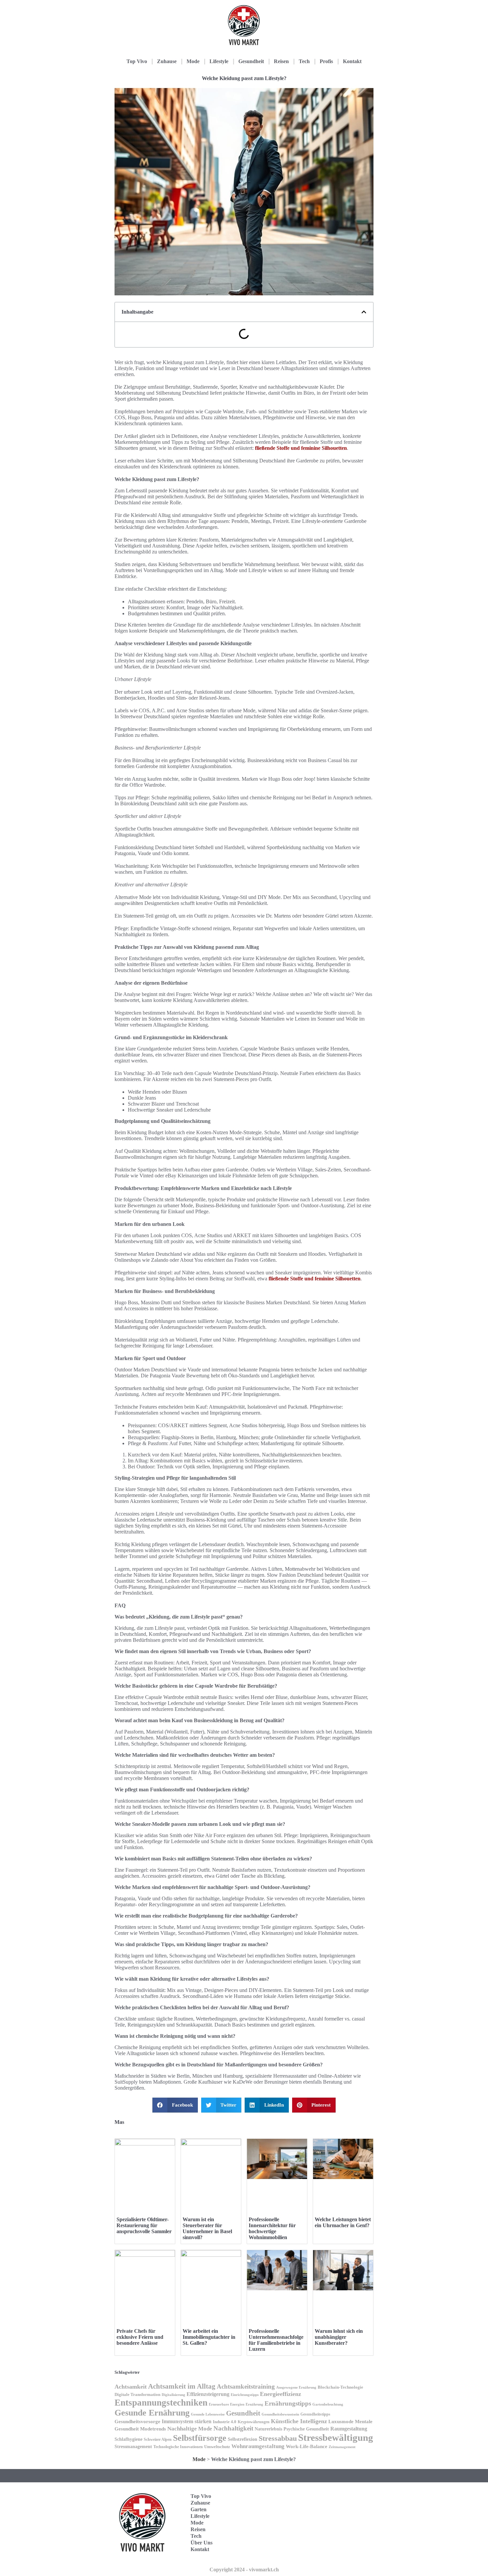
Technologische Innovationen (178, 2447)
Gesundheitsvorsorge (137, 2421)
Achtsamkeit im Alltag (182, 2386)
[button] (364, 312)
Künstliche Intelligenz (299, 2421)
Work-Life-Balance (307, 2446)
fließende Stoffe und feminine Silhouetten (301, 448)
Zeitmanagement (342, 2447)
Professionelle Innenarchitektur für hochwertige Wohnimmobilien (272, 2228)
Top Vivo (137, 61)
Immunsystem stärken (187, 2421)
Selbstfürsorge (200, 2438)
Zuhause (167, 61)
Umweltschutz (217, 2447)
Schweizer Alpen (158, 2439)
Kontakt (352, 61)
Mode (193, 61)
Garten (199, 2509)
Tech (304, 61)
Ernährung (254, 2404)
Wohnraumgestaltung (258, 2446)
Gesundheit (251, 61)
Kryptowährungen (254, 2422)
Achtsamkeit (131, 2387)
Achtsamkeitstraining (246, 2386)
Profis (326, 61)
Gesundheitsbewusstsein (280, 2414)
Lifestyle (219, 61)
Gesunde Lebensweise (208, 2414)
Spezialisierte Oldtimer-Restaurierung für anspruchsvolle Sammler (144, 2225)
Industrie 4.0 (225, 2422)
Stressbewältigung (336, 2437)
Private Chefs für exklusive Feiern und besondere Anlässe (140, 2337)
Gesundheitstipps (315, 2414)
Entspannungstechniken (161, 2403)
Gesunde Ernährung (152, 2413)
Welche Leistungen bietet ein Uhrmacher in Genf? (343, 2222)
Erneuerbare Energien (227, 2404)
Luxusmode (341, 2421)
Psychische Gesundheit (306, 2429)
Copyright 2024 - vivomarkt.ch (244, 2570)
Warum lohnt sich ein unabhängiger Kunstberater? (339, 2337)
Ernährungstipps (288, 2403)
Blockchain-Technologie (340, 2387)
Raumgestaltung (349, 2429)
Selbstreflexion (243, 2439)
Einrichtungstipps (245, 2395)
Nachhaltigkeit (233, 2428)
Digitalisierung (173, 2395)
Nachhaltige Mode (190, 2429)
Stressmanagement (133, 2447)
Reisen (281, 61)
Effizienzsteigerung (208, 2394)
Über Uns (202, 2543)
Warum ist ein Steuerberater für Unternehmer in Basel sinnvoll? (207, 2228)
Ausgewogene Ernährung (296, 2387)
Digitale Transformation (137, 2394)
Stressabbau (278, 2438)
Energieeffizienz (281, 2394)
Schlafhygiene (128, 2439)
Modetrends (153, 2429)
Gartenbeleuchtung (328, 2404)
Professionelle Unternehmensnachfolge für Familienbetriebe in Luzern (276, 2340)
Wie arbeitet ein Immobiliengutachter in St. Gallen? (209, 2337)
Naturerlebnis (268, 2429)
